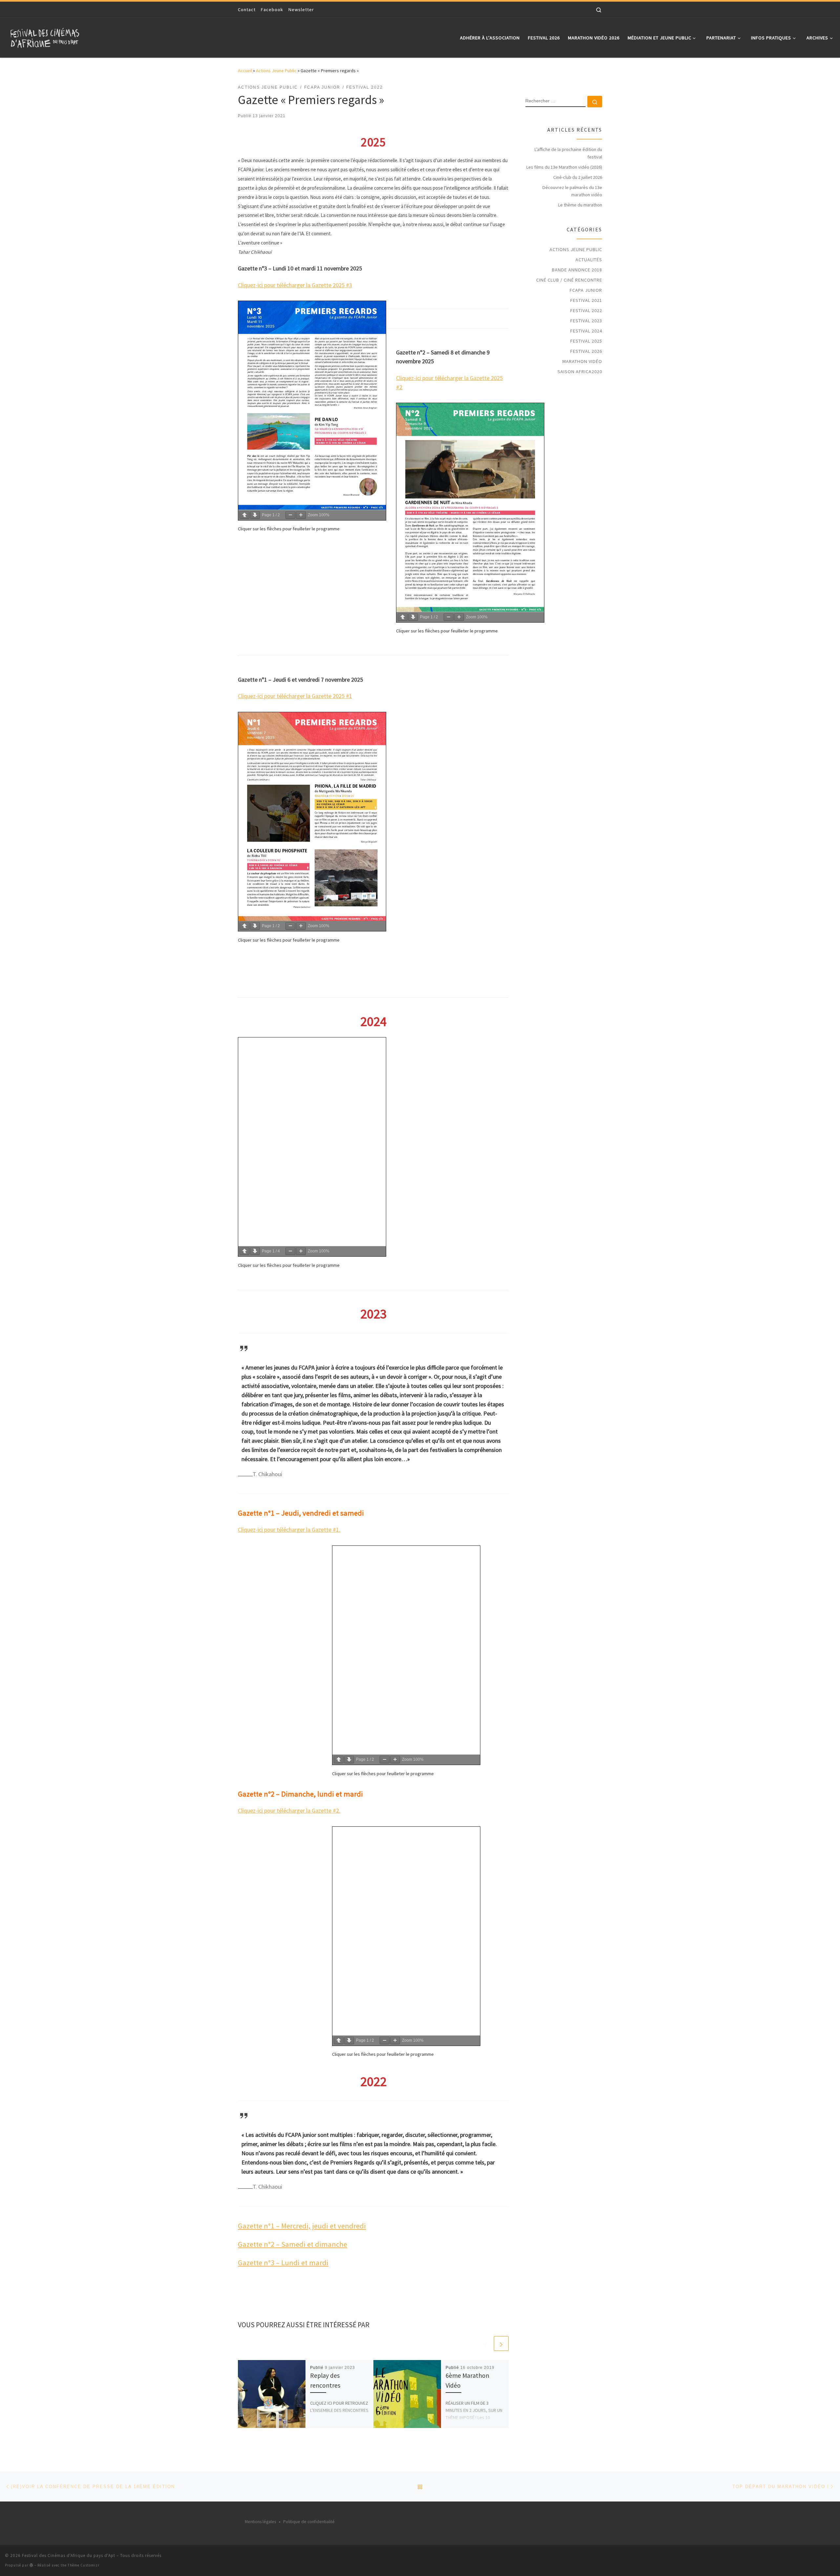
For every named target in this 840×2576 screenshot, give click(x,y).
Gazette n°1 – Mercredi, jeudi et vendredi (302, 2226)
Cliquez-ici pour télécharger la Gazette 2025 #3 (295, 285)
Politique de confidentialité (309, 2522)
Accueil (245, 71)
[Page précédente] (244, 515)
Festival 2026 (586, 351)
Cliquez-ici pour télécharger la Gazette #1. (289, 1530)
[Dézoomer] (290, 515)
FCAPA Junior (586, 290)
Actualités (589, 260)
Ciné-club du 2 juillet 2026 (578, 177)
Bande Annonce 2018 (577, 270)
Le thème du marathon (580, 205)
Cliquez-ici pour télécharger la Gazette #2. (289, 1810)
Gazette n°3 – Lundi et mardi (283, 2263)
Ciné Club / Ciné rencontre (569, 280)
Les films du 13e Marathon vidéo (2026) (564, 167)
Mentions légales (260, 2522)
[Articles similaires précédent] (485, 2343)
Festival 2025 (586, 341)
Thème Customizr (84, 2565)
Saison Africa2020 (580, 372)
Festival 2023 (586, 321)
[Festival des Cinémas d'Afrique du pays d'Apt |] (46, 36)
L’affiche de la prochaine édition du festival (568, 153)
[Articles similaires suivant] (501, 2343)
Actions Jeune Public (276, 71)
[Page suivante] (255, 515)
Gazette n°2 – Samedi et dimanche (293, 2244)
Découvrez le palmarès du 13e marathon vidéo (572, 191)
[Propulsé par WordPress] (31, 2565)
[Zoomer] (301, 515)
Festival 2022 (586, 310)
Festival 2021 (586, 300)
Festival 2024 (586, 331)
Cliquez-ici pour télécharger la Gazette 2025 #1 (295, 696)
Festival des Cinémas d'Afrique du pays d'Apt (69, 2555)
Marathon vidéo (582, 361)
